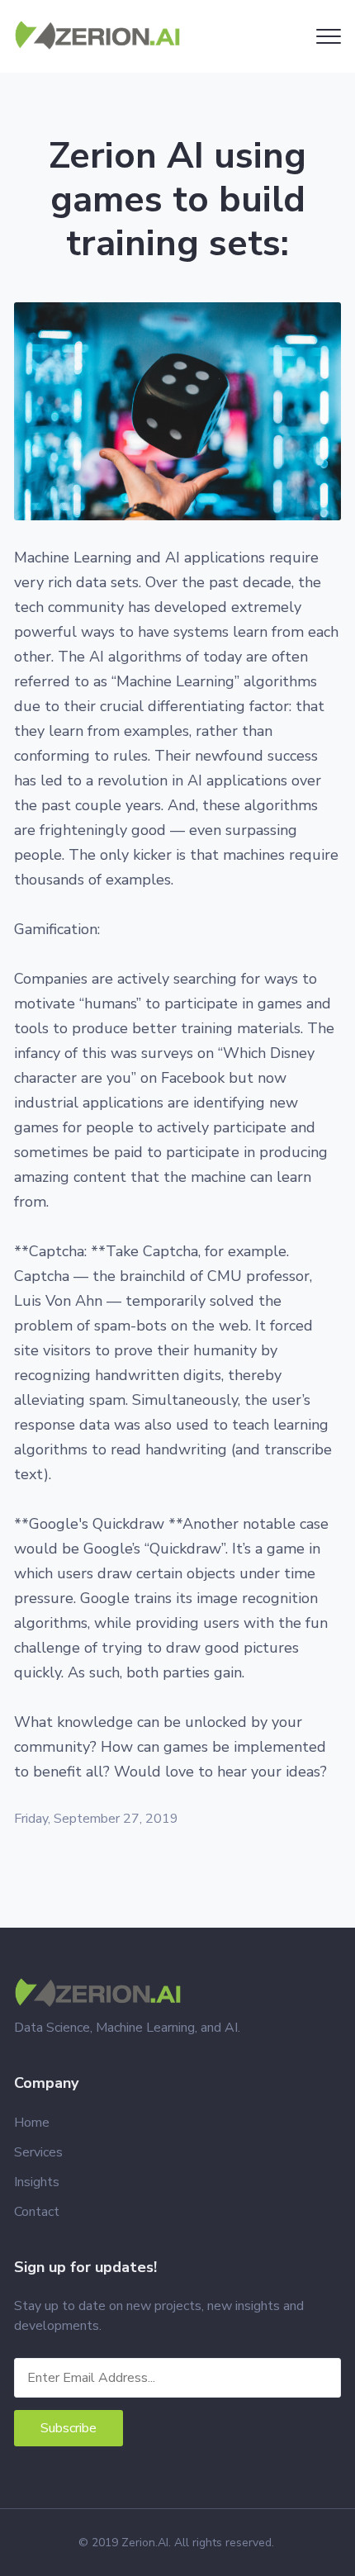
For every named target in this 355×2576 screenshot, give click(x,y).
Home (32, 2123)
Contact (37, 2212)
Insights (37, 2182)
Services (38, 2152)
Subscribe (69, 2428)
